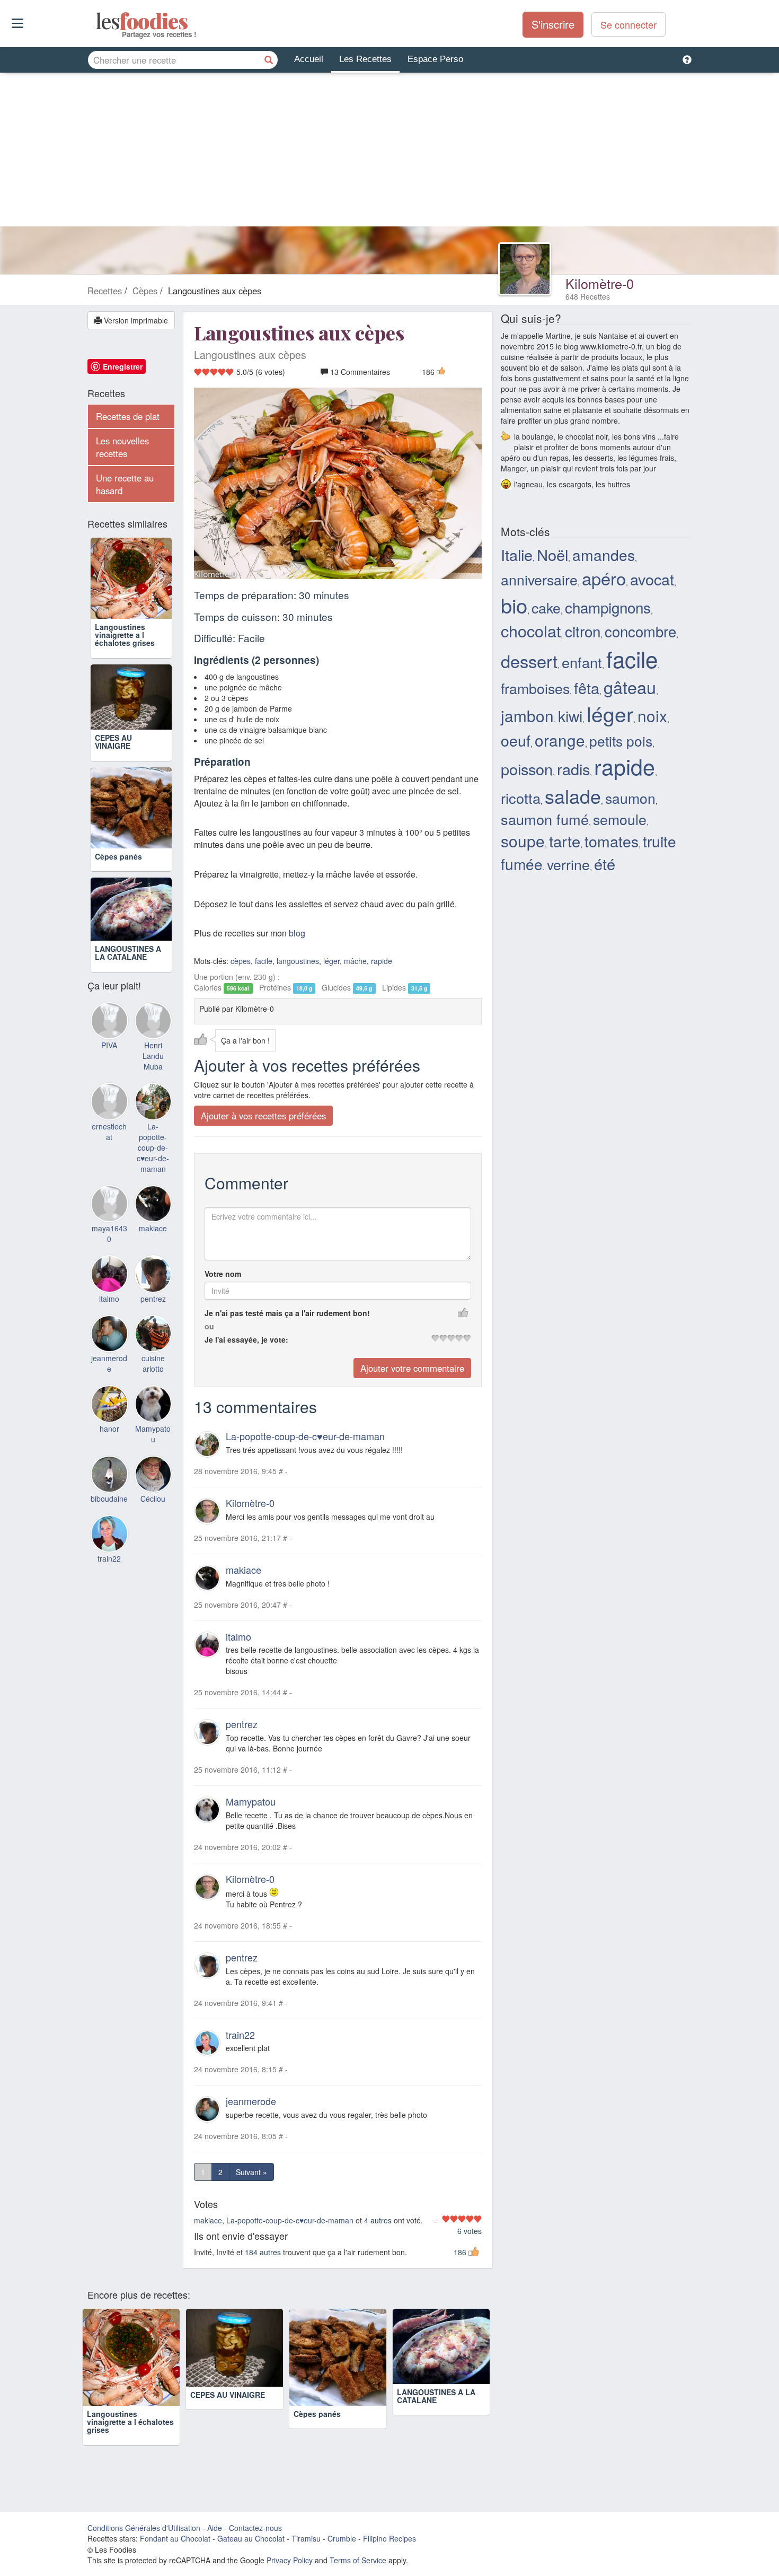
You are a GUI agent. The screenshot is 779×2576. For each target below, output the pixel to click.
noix (652, 715)
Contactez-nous (255, 2527)
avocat (652, 579)
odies (97, 21)
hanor (109, 1429)
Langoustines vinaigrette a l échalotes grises (125, 635)
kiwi (570, 716)
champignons (608, 607)
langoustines (298, 961)
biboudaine (109, 1499)
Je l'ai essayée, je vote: (246, 1339)
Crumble (342, 2538)
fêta (587, 687)
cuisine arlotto (153, 1363)
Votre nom (223, 1274)
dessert (529, 661)
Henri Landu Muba (153, 1056)
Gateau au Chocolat (251, 2538)
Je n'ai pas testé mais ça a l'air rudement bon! (287, 1313)
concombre (640, 631)
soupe (523, 841)
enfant (582, 662)
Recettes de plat (128, 416)
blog (297, 933)
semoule (620, 819)
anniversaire (539, 579)
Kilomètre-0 (600, 283)
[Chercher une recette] (269, 60)
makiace (244, 1569)
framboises (535, 688)
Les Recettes (365, 59)
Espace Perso (435, 59)
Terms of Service (358, 2560)
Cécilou (153, 1499)
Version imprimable (135, 320)
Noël (552, 554)
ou (209, 1326)
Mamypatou (251, 1801)
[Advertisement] (389, 152)
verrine (568, 864)
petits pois (621, 741)
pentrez (242, 1724)
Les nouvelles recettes (122, 447)
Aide (215, 2527)
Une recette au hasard (125, 484)
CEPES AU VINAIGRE (113, 742)
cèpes (241, 961)
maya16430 (109, 1233)
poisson (527, 769)
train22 (240, 2034)
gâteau (630, 687)
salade (573, 796)
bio (514, 605)
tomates (612, 841)
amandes (604, 555)
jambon (527, 715)
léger (331, 961)
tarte (565, 840)
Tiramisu (306, 2538)
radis (573, 769)
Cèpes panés (118, 856)
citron (583, 631)
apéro (604, 578)
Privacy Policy (290, 2560)
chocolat (531, 630)
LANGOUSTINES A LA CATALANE (128, 953)
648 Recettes (588, 296)
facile (264, 961)
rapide (382, 961)
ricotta (521, 798)
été (605, 864)
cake (546, 607)
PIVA (109, 1045)
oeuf (516, 740)
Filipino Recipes (389, 2538)
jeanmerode (251, 2101)
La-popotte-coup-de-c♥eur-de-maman (305, 1436)
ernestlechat (109, 1132)
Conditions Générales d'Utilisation (144, 2527)
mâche (355, 961)
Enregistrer (123, 366)
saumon (630, 798)
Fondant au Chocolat (175, 2538)
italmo (238, 1636)
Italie (517, 554)
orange (560, 740)
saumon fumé (545, 819)
